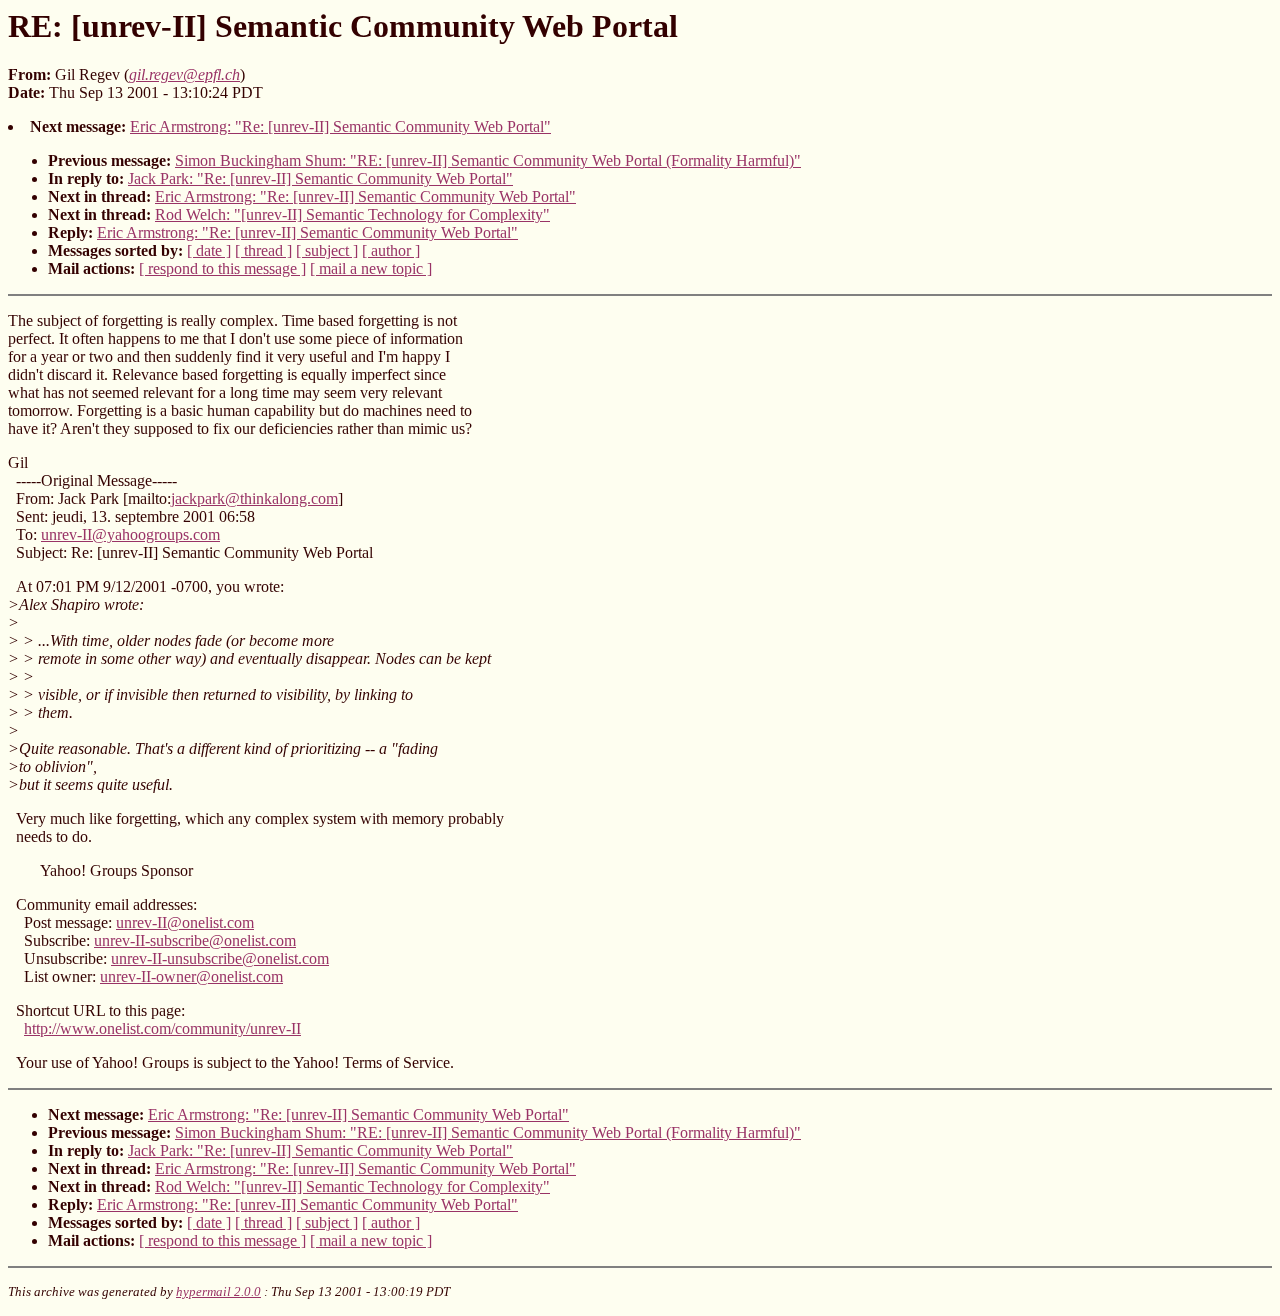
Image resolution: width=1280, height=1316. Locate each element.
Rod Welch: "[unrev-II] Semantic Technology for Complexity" (352, 214)
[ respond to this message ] (222, 268)
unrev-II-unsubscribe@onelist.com (220, 958)
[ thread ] (263, 250)
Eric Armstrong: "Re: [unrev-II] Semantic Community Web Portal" (340, 126)
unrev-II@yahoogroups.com (130, 534)
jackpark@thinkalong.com (254, 498)
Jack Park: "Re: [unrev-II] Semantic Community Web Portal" (320, 178)
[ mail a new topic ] (371, 268)
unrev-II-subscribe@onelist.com (195, 940)
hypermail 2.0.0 (218, 1291)
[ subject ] (327, 250)
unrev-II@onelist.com (185, 922)
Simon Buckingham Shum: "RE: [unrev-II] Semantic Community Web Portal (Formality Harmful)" (488, 160)
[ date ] (209, 250)
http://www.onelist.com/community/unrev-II (162, 1028)
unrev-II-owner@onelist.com (191, 976)
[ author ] (391, 250)
